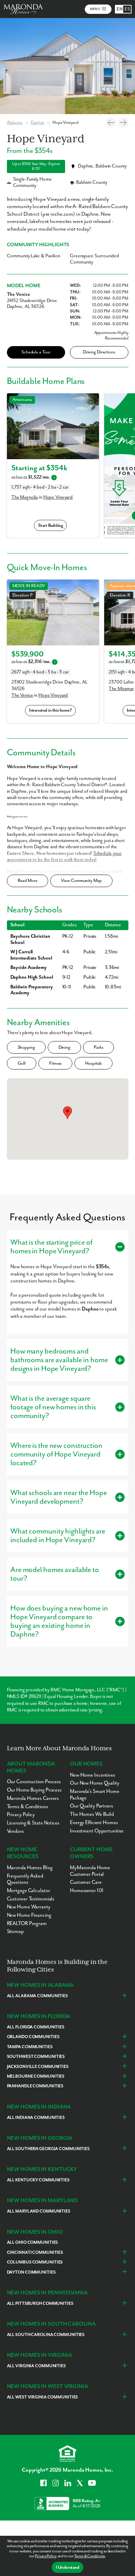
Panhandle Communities (35, 2086)
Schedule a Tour (36, 352)
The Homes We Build (92, 1814)
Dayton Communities (31, 2272)
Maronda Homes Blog (30, 1868)
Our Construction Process (34, 1782)
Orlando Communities (33, 2037)
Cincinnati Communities (35, 2253)
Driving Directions (99, 352)
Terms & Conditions (89, 2556)
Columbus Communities (35, 2262)
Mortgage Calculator (29, 1891)
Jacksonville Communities (38, 2067)
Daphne (38, 123)
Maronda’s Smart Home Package (95, 1795)
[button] (67, 1113)
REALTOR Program (27, 1924)
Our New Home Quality (95, 1783)
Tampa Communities (30, 2047)
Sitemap (15, 1931)
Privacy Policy (45, 2556)
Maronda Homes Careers (33, 1798)
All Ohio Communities (33, 2243)
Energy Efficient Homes (94, 1823)
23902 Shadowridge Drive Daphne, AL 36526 (49, 685)
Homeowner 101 (87, 1891)
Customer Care (86, 1882)
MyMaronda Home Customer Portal (90, 1871)
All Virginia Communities (36, 2366)
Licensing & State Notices (33, 1823)
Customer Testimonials (31, 1899)
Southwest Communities (36, 2057)
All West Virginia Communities (43, 2397)
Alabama (15, 123)
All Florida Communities (36, 2027)
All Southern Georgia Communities (48, 2149)
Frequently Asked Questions (25, 1879)
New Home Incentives (93, 1775)
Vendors (15, 1831)
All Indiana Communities (36, 2118)
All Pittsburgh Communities (40, 2304)
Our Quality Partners (92, 1806)
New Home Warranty (29, 1907)
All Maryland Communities (39, 2211)
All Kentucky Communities (38, 2180)
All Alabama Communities (37, 1996)
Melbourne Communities (36, 2076)
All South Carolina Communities (46, 2335)
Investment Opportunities (97, 1831)
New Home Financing (29, 1915)
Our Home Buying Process (34, 1790)
